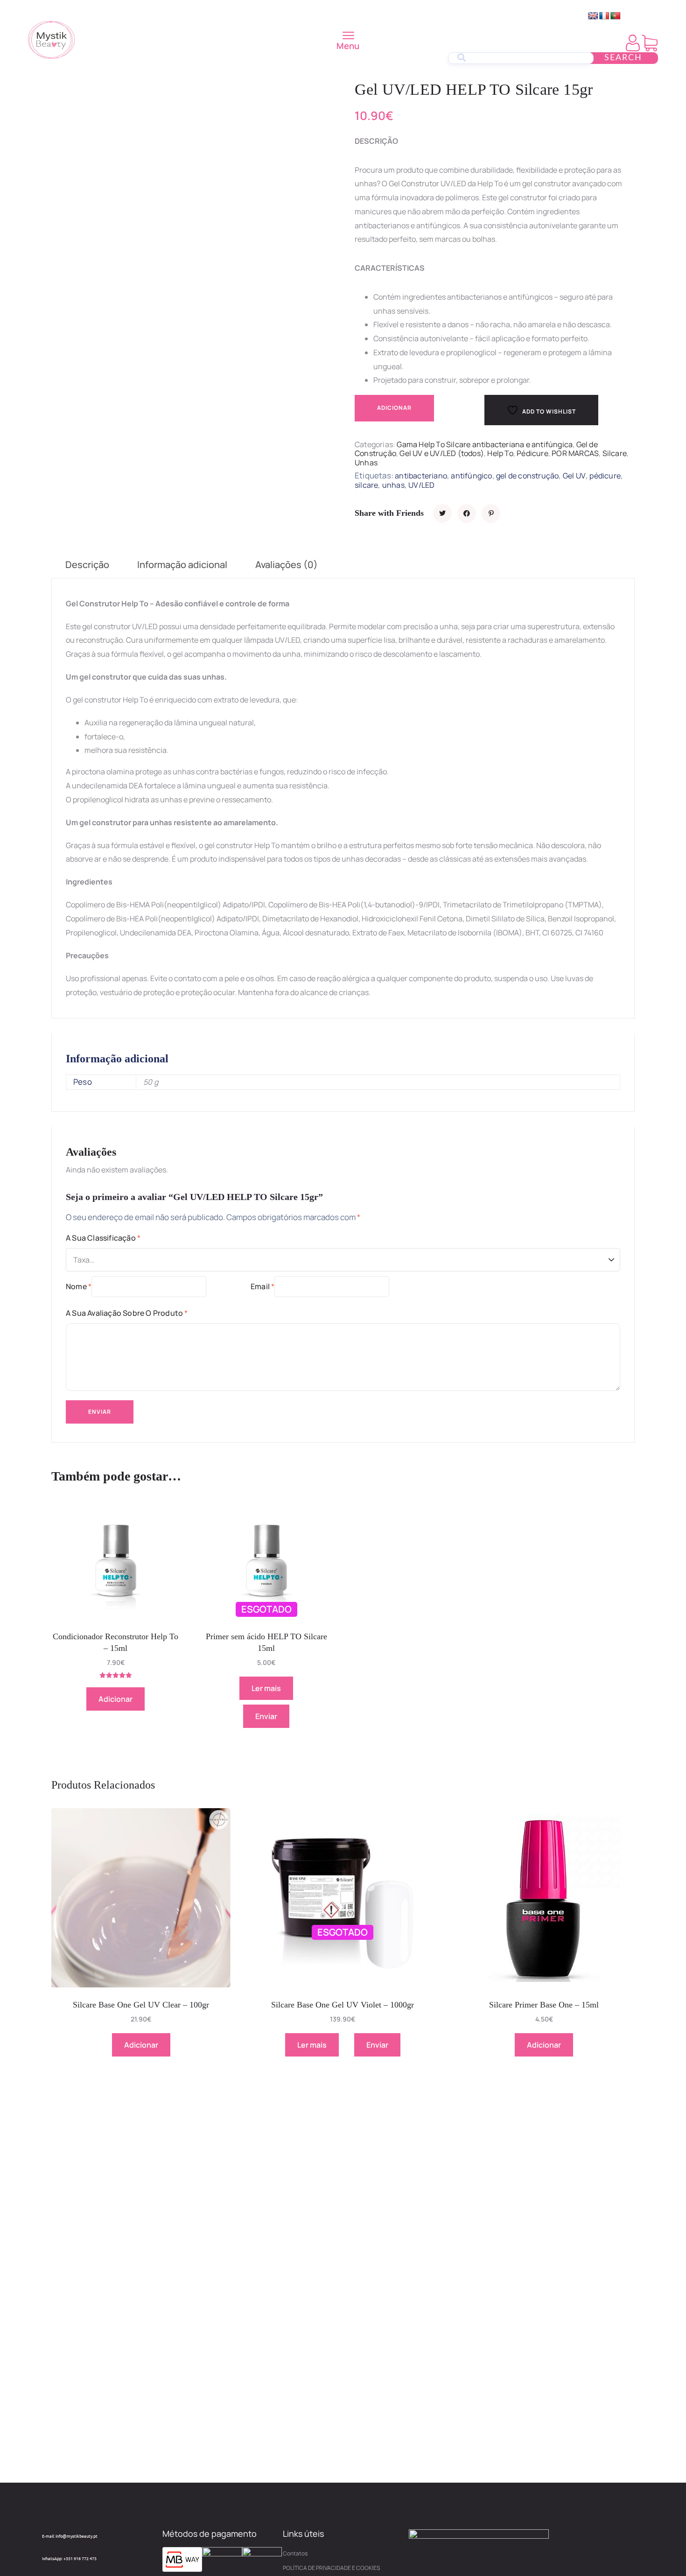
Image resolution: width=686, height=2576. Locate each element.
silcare (366, 485)
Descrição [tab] (87, 565)
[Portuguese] (616, 16)
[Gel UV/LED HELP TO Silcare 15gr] (442, 513)
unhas (393, 485)
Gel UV (574, 476)
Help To (500, 453)
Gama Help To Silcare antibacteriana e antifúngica (485, 444)
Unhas (366, 463)
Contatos (295, 2553)
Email (262, 1286)
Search (623, 58)
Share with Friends (389, 513)
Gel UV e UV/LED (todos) (442, 453)
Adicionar (394, 408)
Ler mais (266, 1688)
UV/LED (421, 485)
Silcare (615, 453)
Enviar (266, 1716)
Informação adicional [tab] (182, 565)
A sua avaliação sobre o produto (127, 1313)
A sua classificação (103, 1238)
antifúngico (471, 476)
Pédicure (532, 453)
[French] (604, 16)
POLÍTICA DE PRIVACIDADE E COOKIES (331, 2568)
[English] (593, 16)
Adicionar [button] (115, 1699)
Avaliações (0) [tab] (287, 565)
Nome (79, 1286)
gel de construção (527, 476)
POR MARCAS (575, 453)
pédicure (605, 476)
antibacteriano (421, 476)
